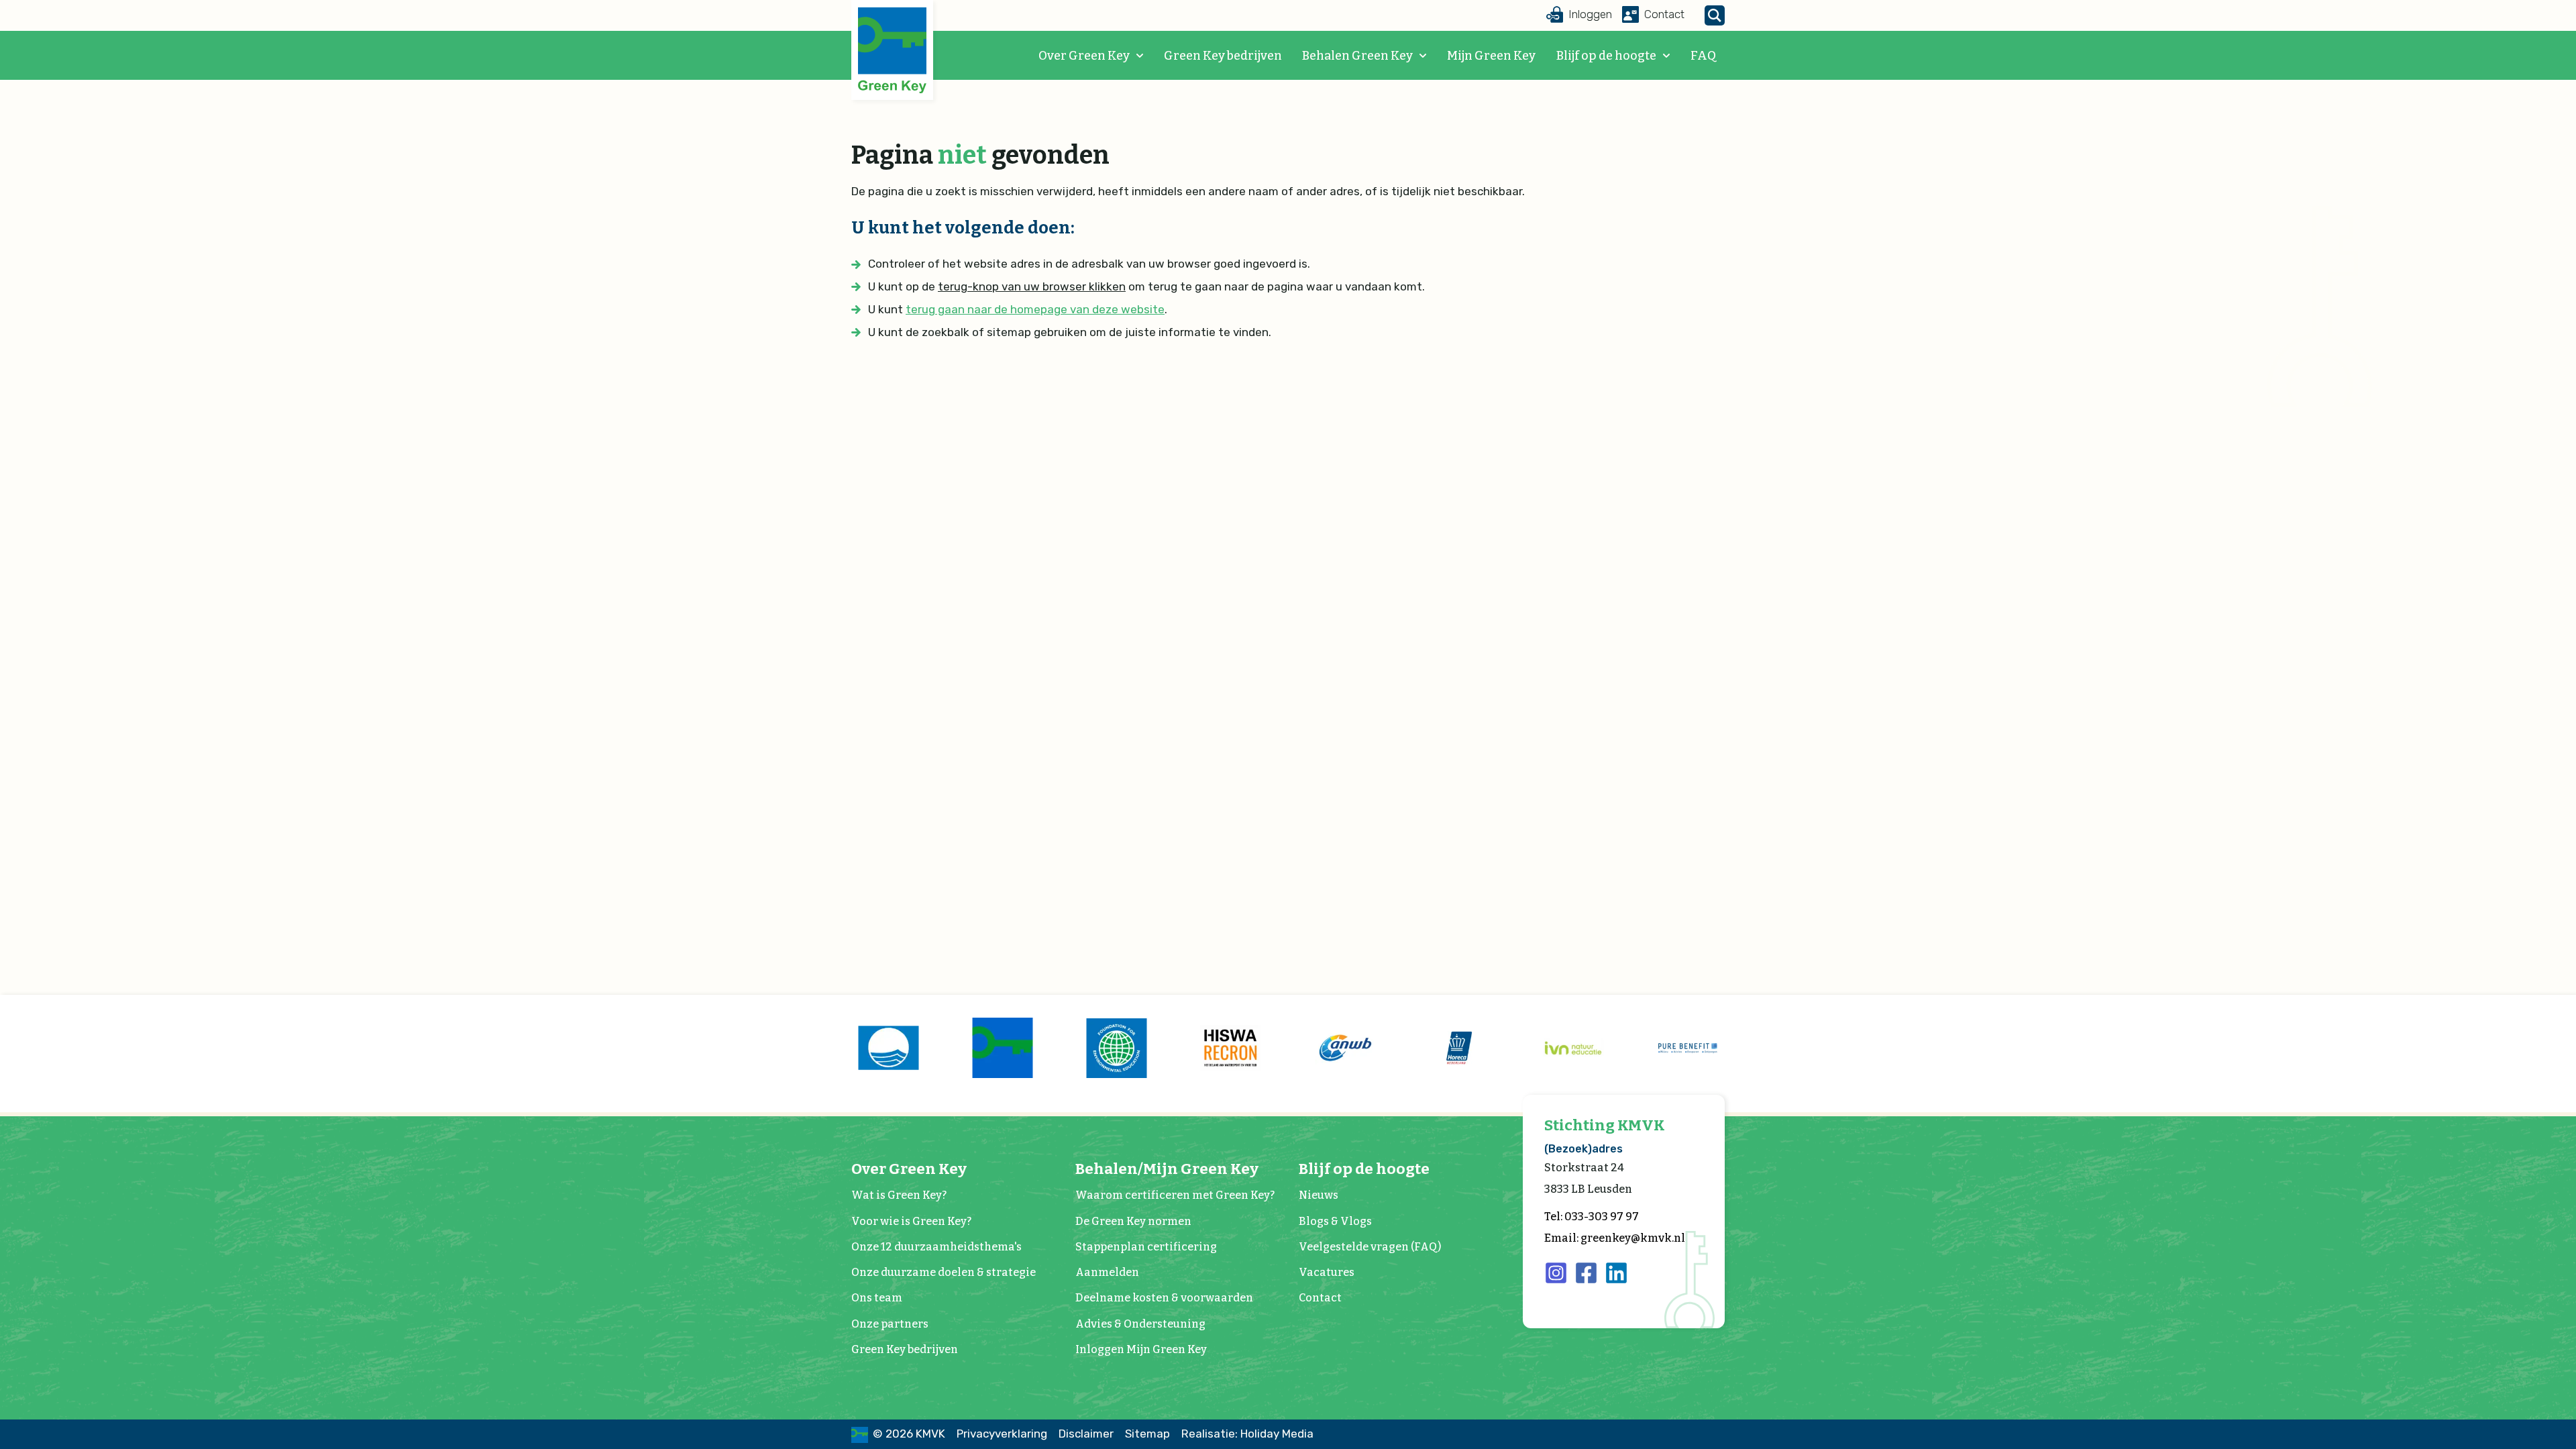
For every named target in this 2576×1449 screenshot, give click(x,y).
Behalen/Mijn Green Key (1167, 1169)
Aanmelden (1107, 1272)
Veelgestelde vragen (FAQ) (1370, 1247)
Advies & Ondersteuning (1140, 1324)
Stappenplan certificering (1146, 1247)
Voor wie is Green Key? (911, 1221)
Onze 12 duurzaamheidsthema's (936, 1247)
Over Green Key (1084, 56)
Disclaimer (1086, 1434)
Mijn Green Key (1491, 56)
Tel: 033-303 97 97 (1592, 1217)
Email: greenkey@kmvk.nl (1615, 1238)
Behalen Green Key (1357, 56)
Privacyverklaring (1002, 1434)
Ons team (877, 1298)
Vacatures (1327, 1272)
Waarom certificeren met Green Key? (1175, 1195)
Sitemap (1147, 1434)
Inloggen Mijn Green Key (1141, 1349)
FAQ (1703, 56)
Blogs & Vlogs (1335, 1221)
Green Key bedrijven (1223, 56)
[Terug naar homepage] (892, 51)
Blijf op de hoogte (1606, 56)
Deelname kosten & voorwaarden (1164, 1298)
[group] (888, 1048)
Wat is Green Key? (899, 1195)
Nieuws (1319, 1195)
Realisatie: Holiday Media (1247, 1434)
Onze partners (890, 1324)
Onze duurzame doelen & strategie (944, 1272)
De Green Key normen (1133, 1221)
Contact (1320, 1298)
